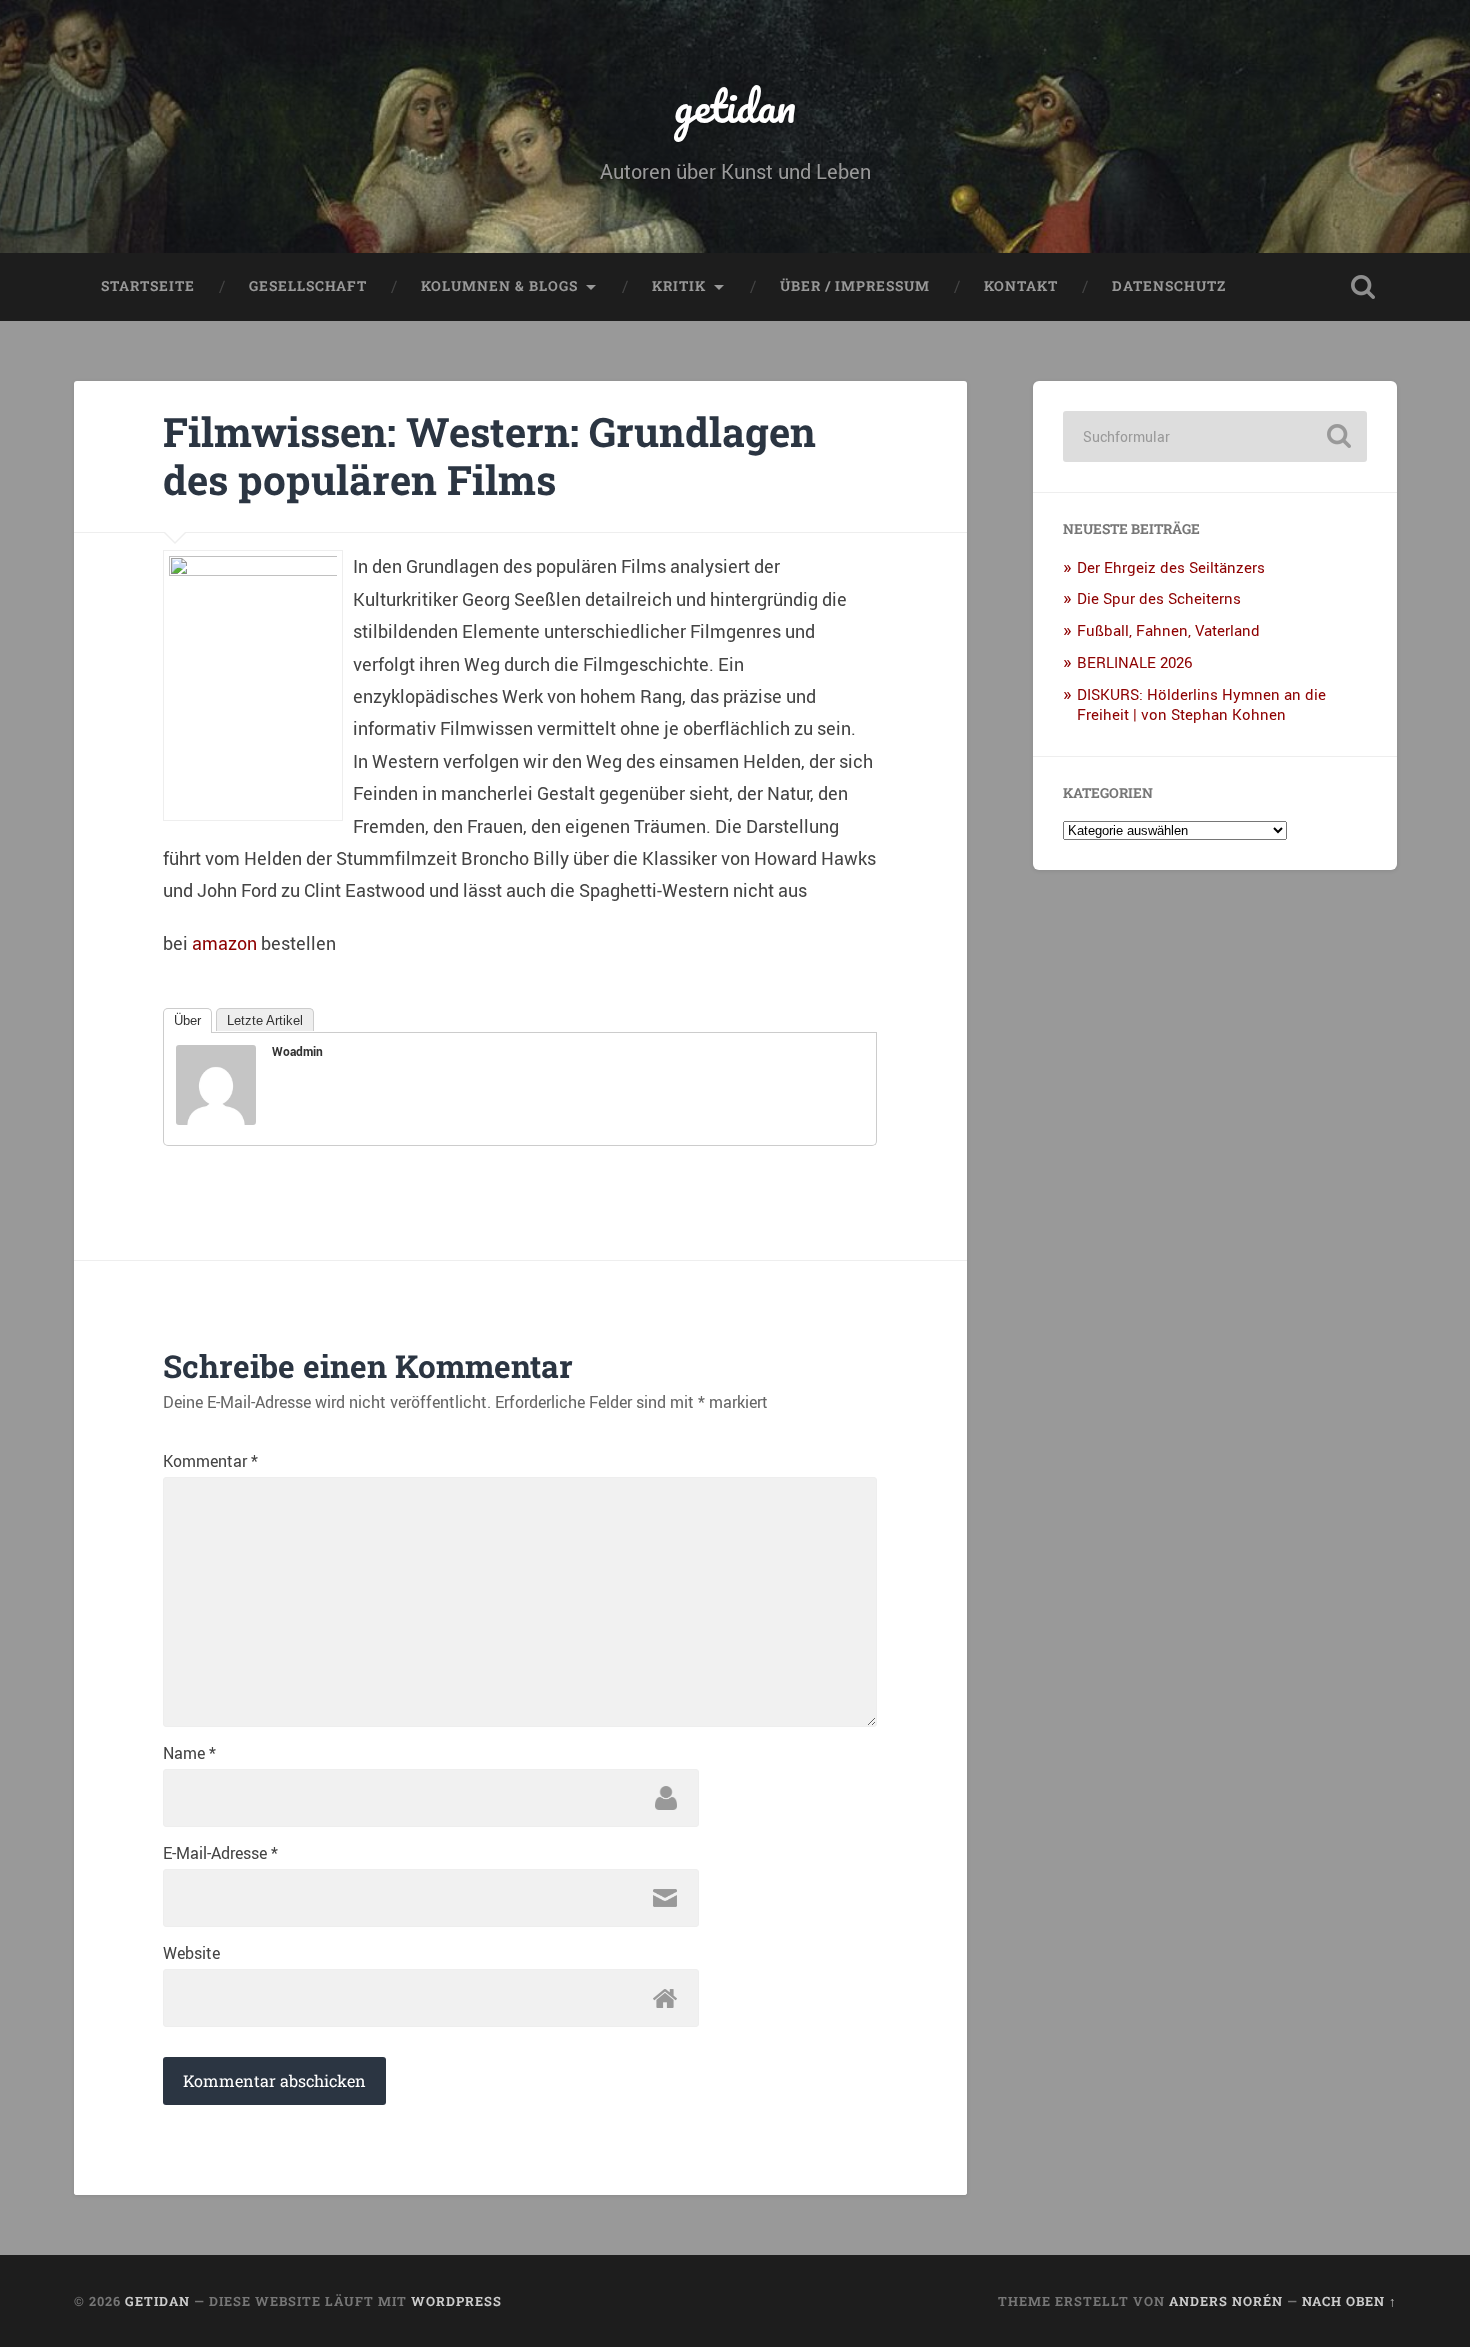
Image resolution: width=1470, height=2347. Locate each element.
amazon (224, 943)
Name (189, 1753)
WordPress (456, 2301)
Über (187, 1020)
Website (191, 1953)
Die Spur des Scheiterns (1159, 598)
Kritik (679, 286)
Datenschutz (1169, 286)
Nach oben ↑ (1349, 2301)
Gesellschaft (308, 286)
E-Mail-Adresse (220, 1853)
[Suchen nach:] (1215, 436)
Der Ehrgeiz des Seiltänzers (1171, 567)
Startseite (148, 286)
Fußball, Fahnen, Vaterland (1168, 630)
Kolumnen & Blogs (499, 286)
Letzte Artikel (265, 1020)
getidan (735, 105)
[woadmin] (216, 1118)
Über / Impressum (855, 286)
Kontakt (1021, 286)
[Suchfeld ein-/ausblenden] (1363, 287)
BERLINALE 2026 (1134, 662)
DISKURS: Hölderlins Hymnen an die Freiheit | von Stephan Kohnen (1201, 704)
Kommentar (210, 1461)
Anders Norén (1226, 2301)
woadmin (297, 1051)
